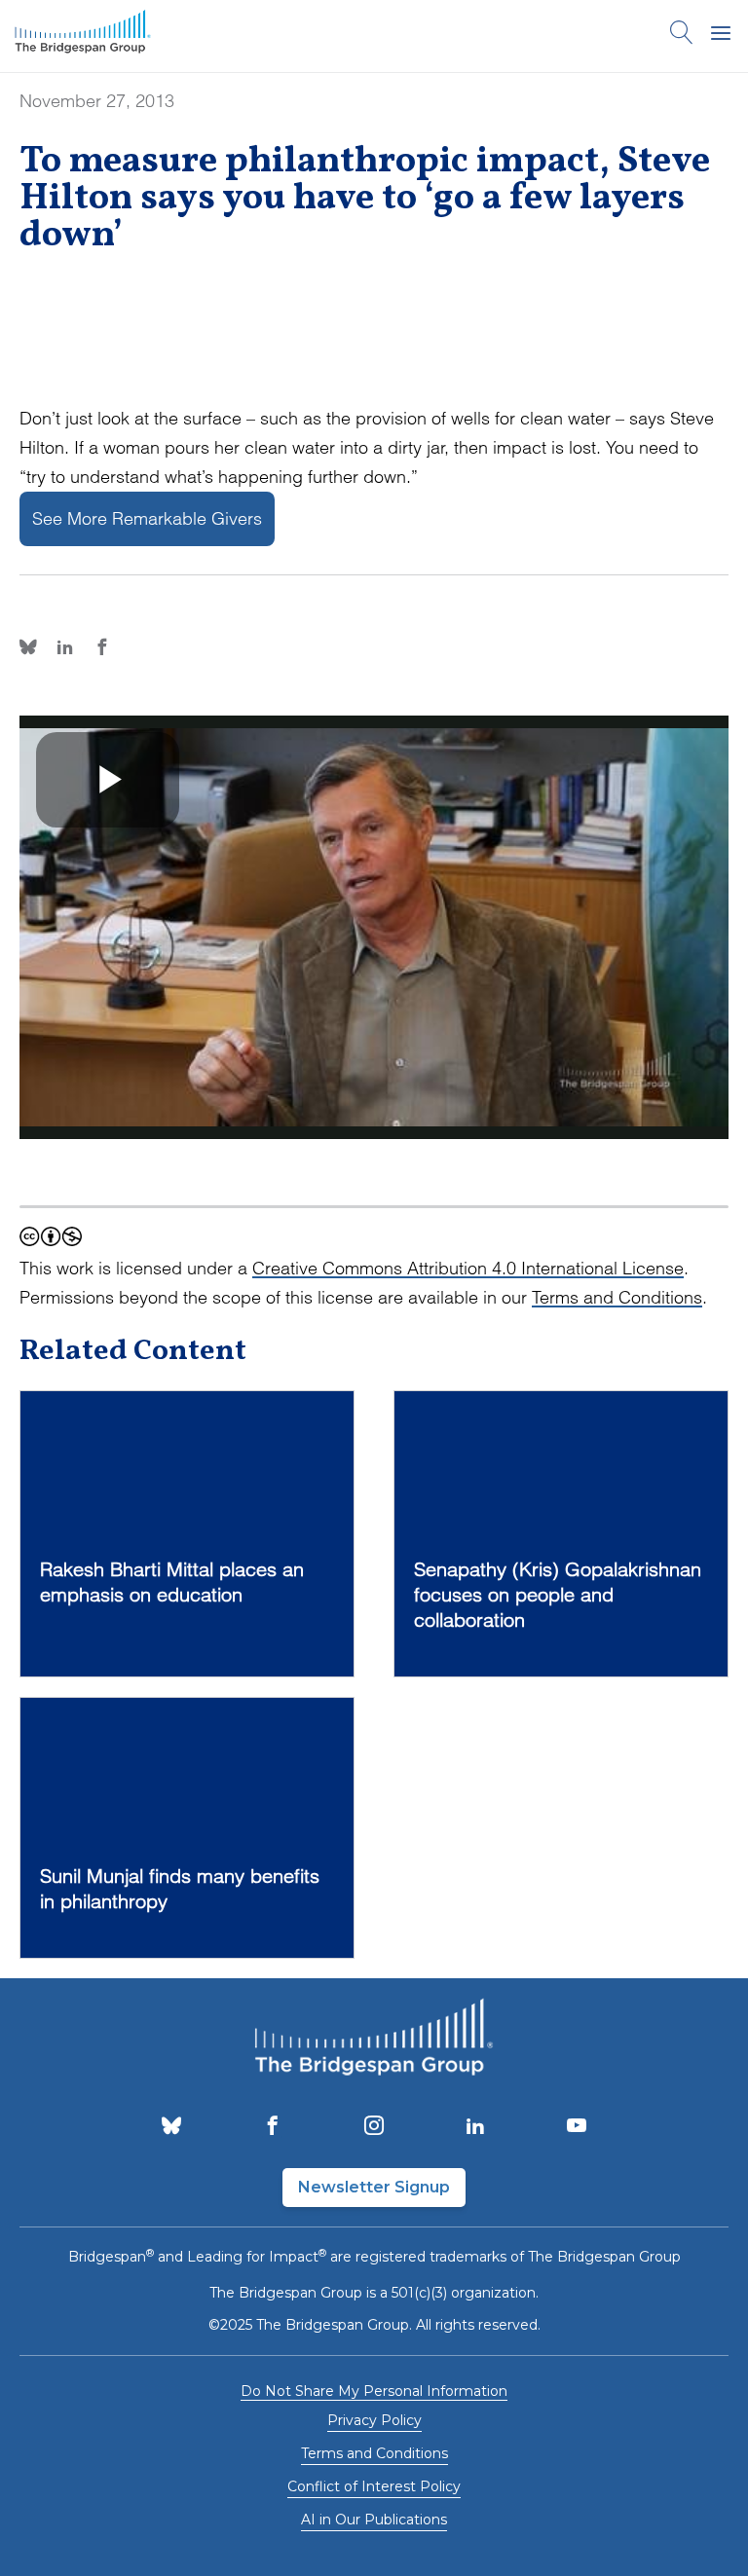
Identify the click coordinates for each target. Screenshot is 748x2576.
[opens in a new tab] (171, 2127)
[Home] (83, 36)
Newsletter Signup (374, 2187)
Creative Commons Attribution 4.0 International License (468, 1268)
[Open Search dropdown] (682, 36)
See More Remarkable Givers (147, 518)
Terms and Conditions (617, 1297)
